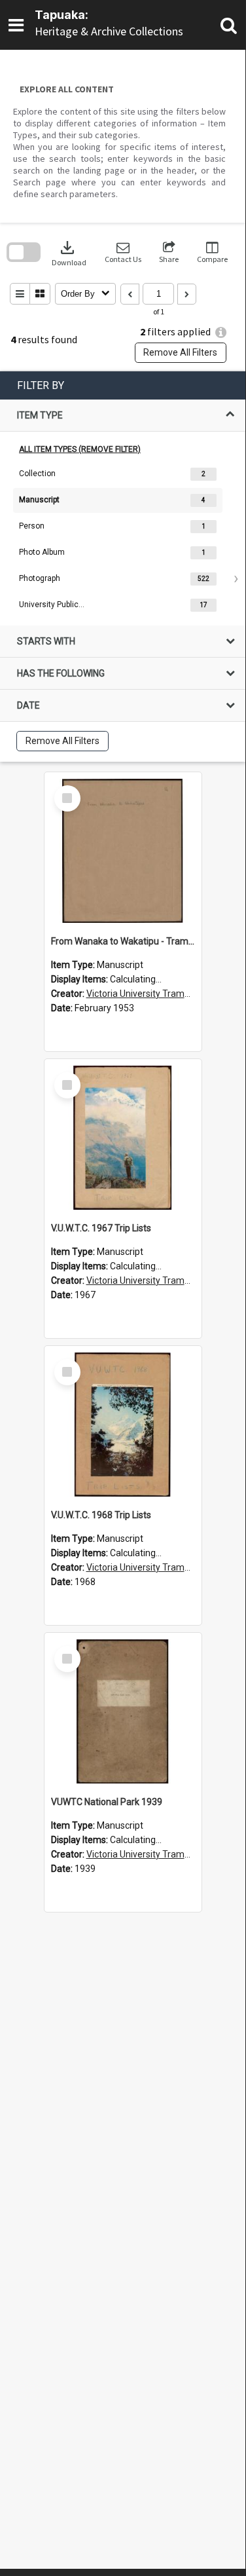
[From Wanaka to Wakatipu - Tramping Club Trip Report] (123, 851)
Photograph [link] (40, 578)
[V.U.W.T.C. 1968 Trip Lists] (123, 1425)
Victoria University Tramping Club (154, 994)
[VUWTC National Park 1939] (123, 1711)
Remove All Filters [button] (180, 352)
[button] (123, 252)
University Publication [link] (52, 605)
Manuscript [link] (39, 500)
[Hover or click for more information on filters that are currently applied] (221, 332)
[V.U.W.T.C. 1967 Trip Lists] (123, 1138)
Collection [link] (37, 474)
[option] (123, 474)
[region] (123, 567)
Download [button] (69, 252)
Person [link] (32, 526)
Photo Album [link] (42, 552)
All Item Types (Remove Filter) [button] (80, 449)
